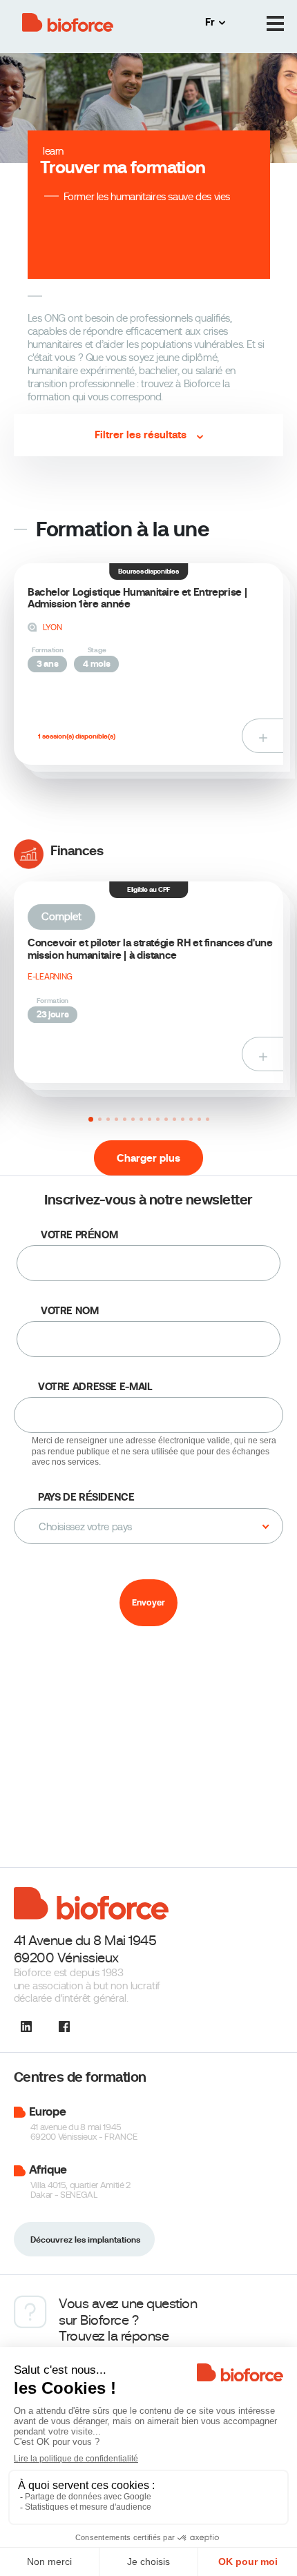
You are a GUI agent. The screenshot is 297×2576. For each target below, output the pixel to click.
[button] (91, 1119)
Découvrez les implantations (85, 2240)
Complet (61, 917)
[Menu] (275, 24)
